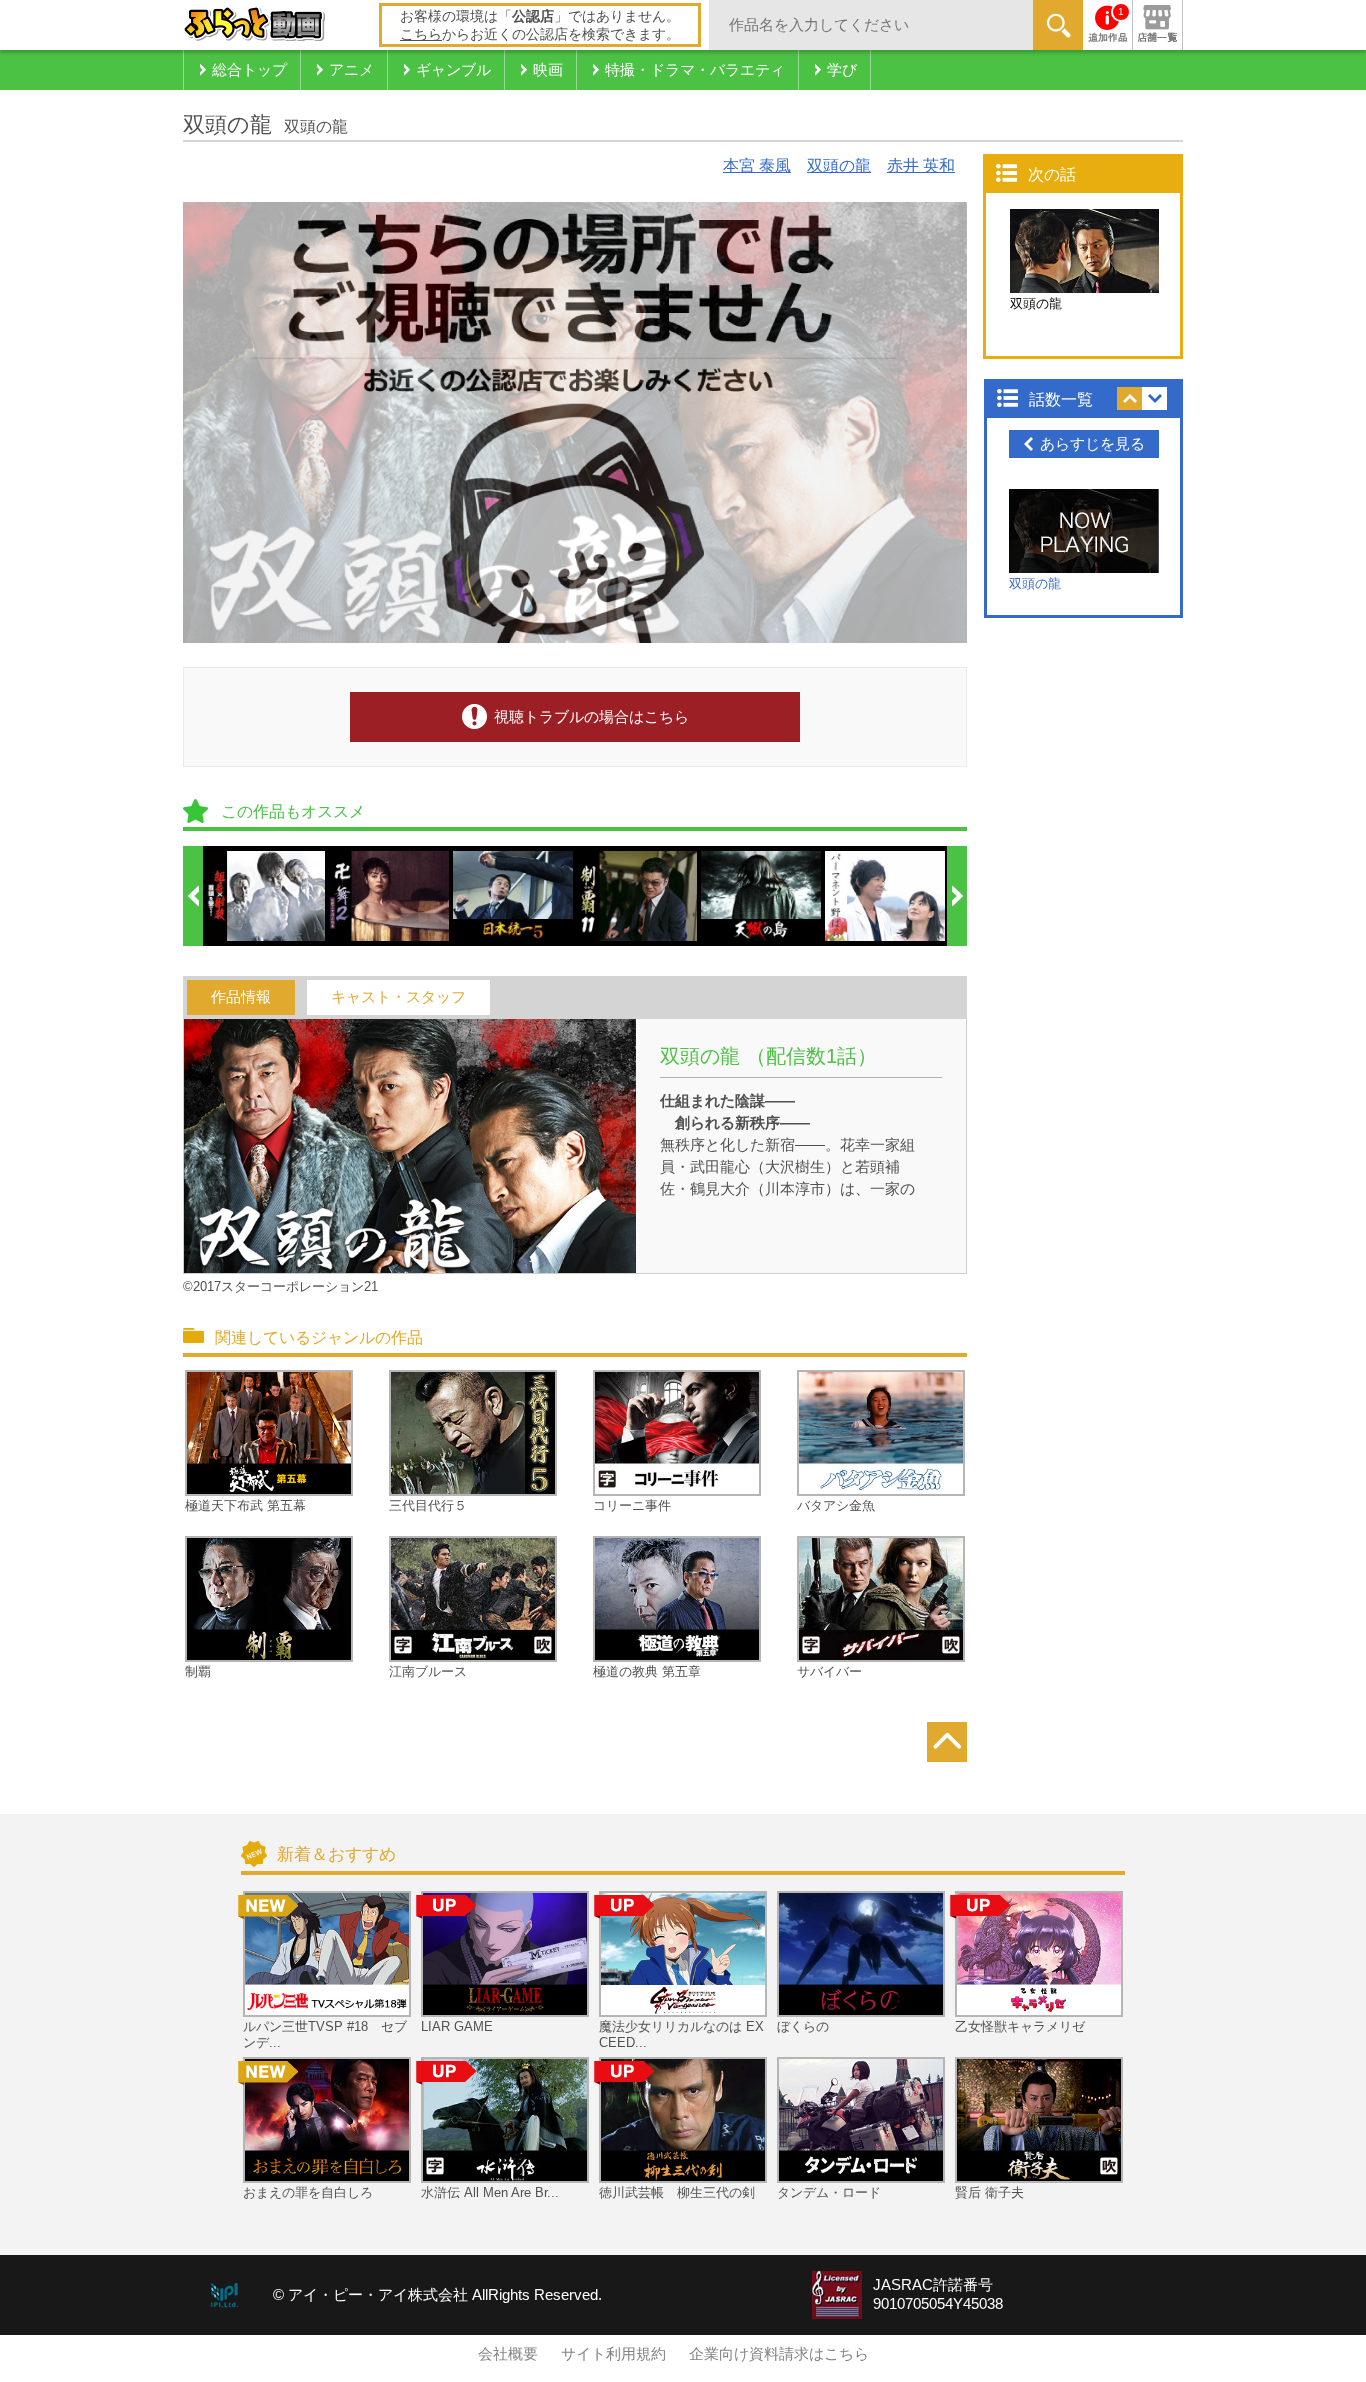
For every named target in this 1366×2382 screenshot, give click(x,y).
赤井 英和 (921, 165)
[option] (266, 896)
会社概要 (508, 2354)
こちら (421, 34)
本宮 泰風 (757, 165)
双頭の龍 (839, 165)
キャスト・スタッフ (398, 997)
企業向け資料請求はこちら (779, 2354)
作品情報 (241, 997)
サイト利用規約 (613, 2354)
